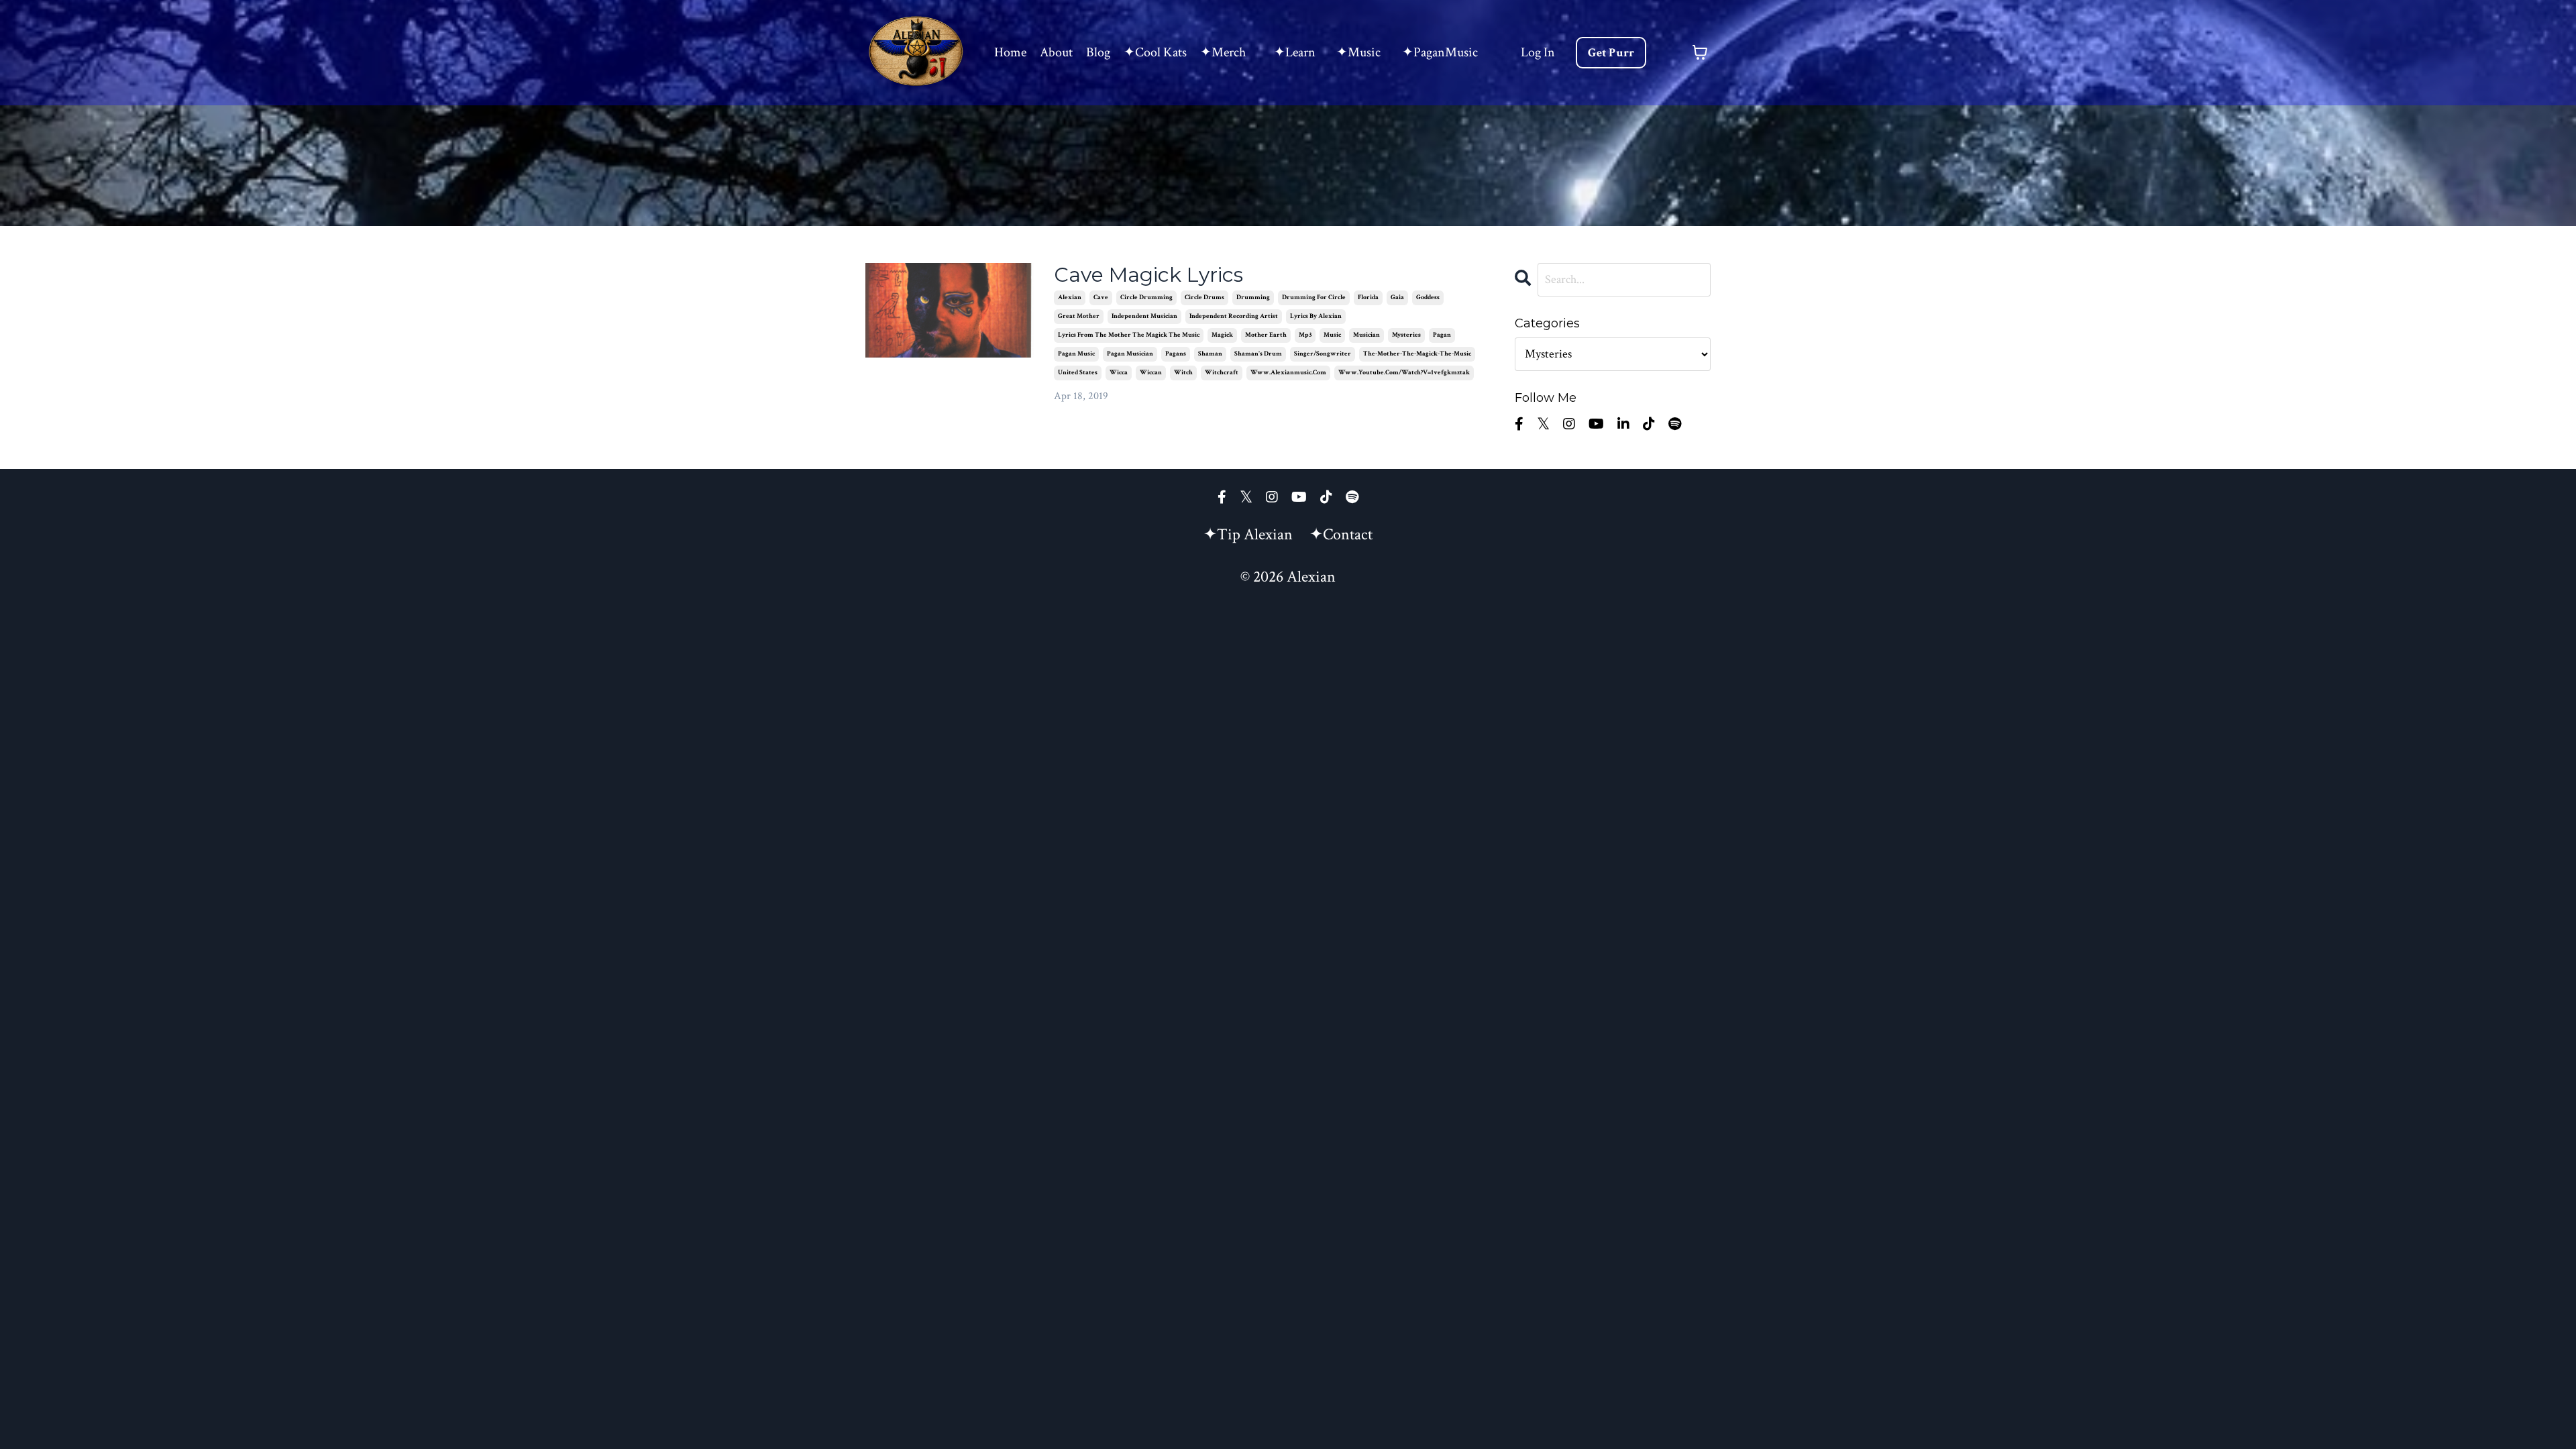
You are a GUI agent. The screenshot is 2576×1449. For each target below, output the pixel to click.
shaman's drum (1258, 354)
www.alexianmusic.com (1288, 373)
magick (1222, 335)
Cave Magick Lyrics (1148, 275)
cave (1101, 298)
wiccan (1151, 373)
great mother (1079, 316)
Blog (1098, 52)
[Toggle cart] (1700, 52)
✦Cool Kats (1155, 52)
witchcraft (1222, 373)
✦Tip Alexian (1248, 534)
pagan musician (1130, 354)
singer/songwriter (1323, 354)
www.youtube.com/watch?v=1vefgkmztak (1404, 373)
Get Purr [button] (1611, 53)
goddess (1428, 298)
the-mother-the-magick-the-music (1417, 354)
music (1332, 335)
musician (1366, 335)
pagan (1442, 335)
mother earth (1266, 335)
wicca (1119, 373)
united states (1078, 373)
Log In (1538, 52)
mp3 (1305, 335)
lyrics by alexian (1316, 316)
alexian (1070, 298)
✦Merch (1223, 52)
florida (1368, 298)
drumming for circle (1314, 298)
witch (1183, 373)
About (1056, 52)
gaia (1397, 298)
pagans (1176, 354)
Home (1010, 52)
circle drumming (1146, 298)
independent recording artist (1234, 316)
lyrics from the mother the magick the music (1129, 335)
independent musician (1144, 316)
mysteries (1406, 335)
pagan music (1076, 354)
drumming (1253, 298)
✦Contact (1341, 534)
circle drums (1204, 298)
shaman (1210, 354)
